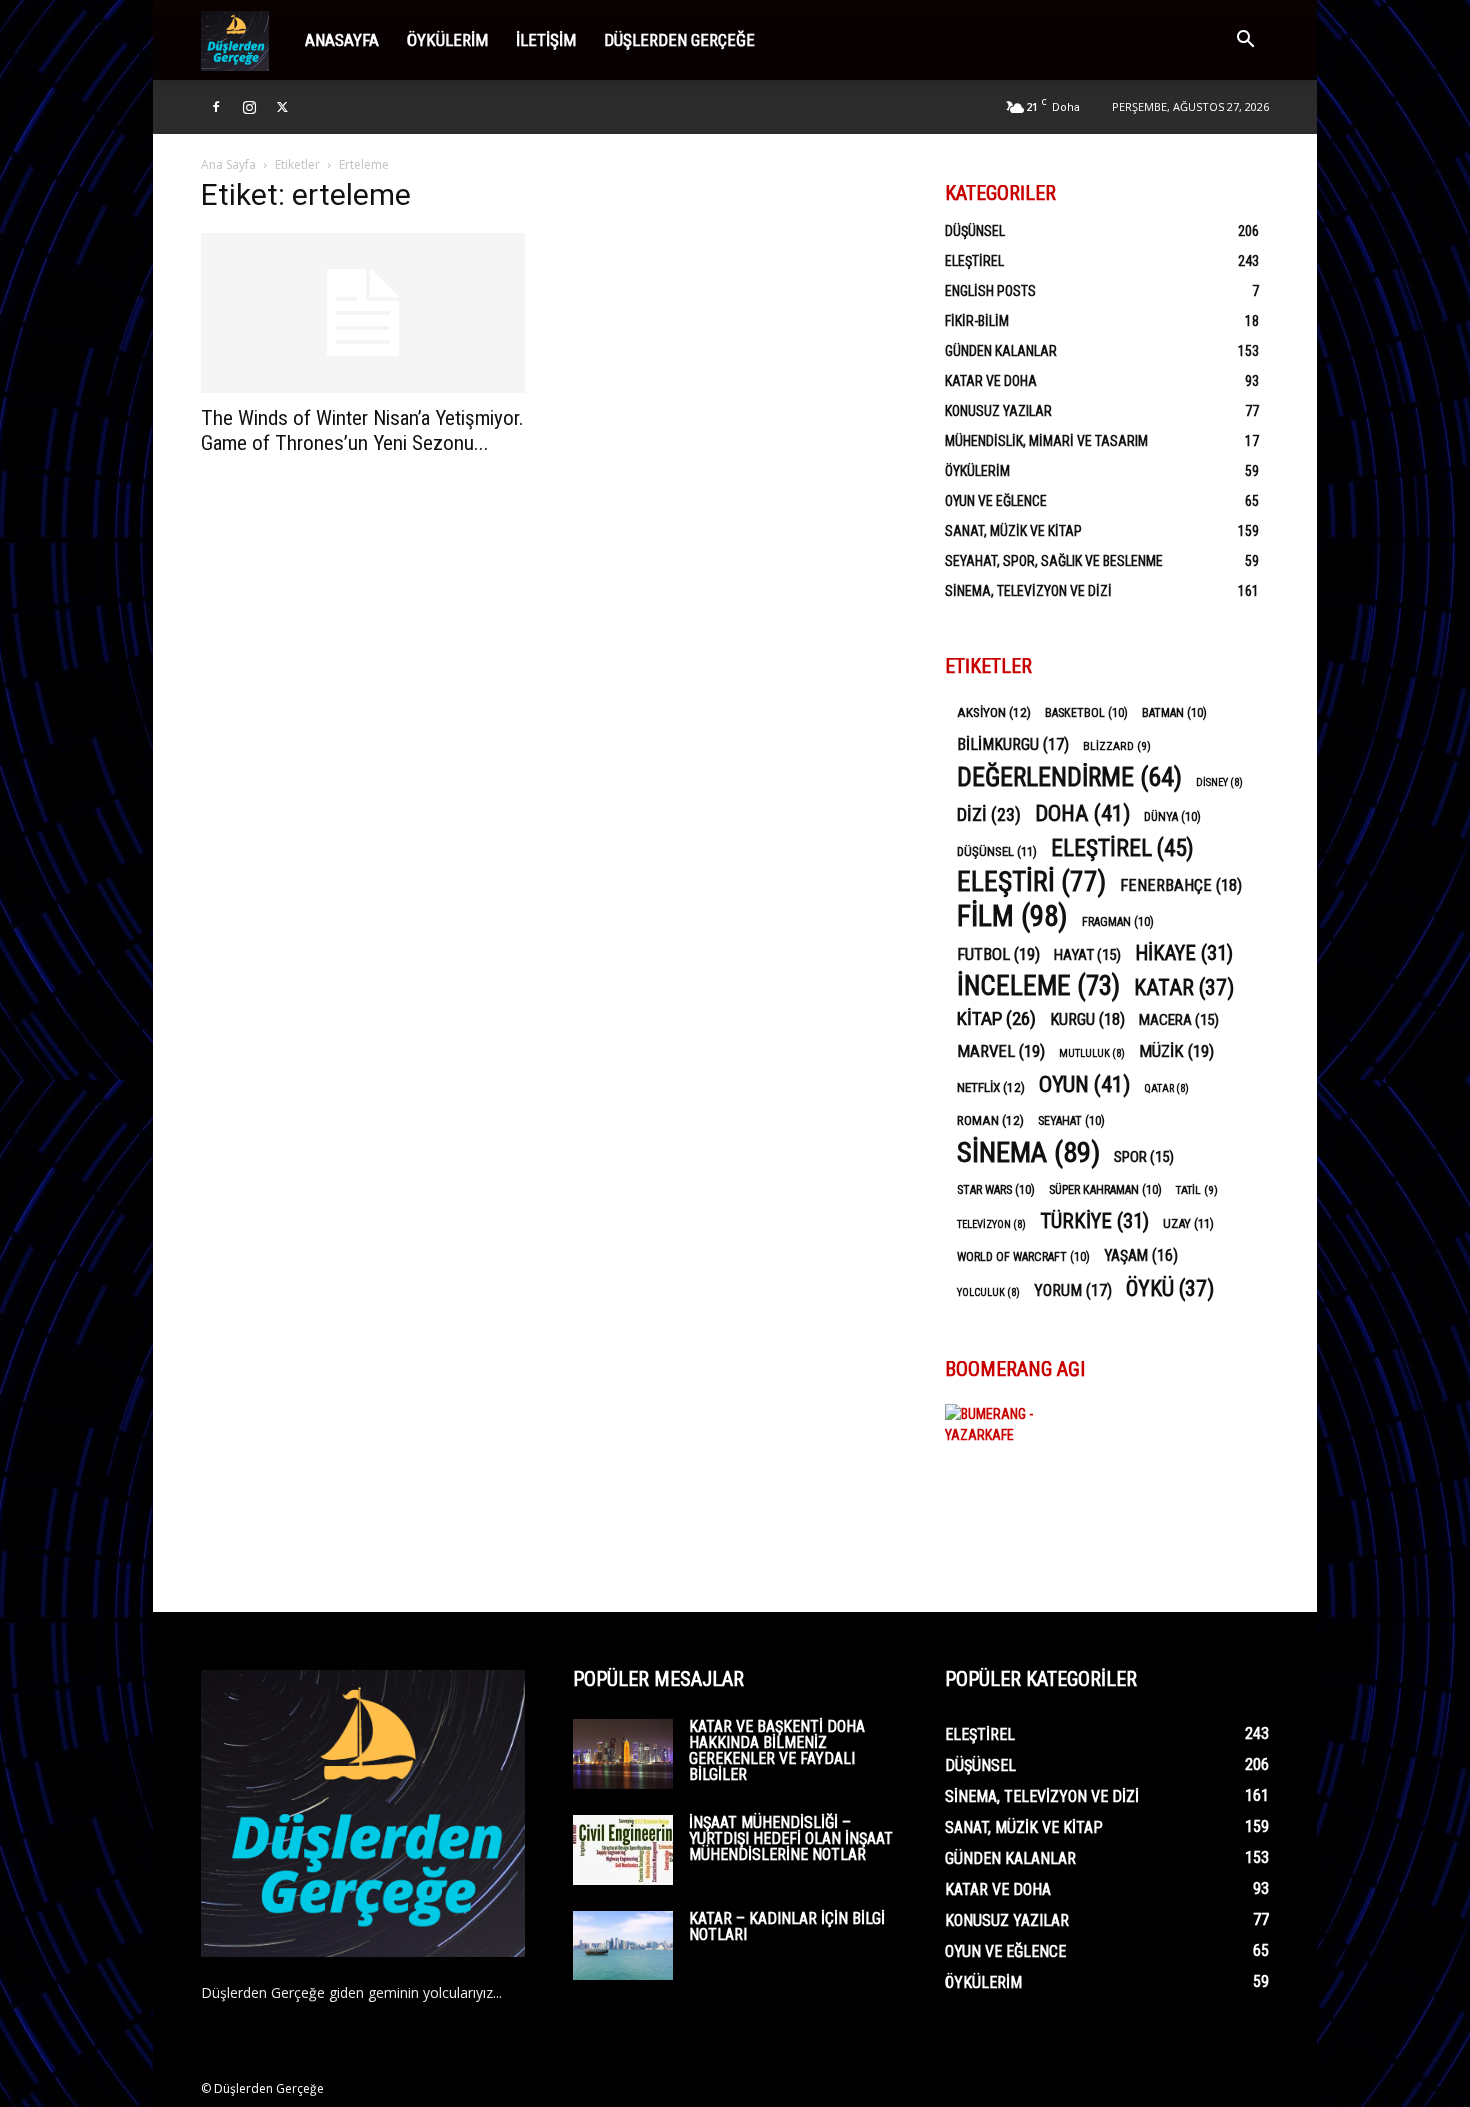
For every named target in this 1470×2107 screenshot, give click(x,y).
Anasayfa (342, 40)
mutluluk (1092, 1053)
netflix (991, 1087)
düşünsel (997, 851)
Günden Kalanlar (1001, 351)
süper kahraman (1105, 1190)
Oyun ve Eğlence (996, 501)
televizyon (991, 1224)
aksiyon (994, 712)
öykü (1170, 1288)
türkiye (1094, 1221)
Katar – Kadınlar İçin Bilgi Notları (787, 1926)
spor (1144, 1157)
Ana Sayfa (228, 164)
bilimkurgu (1013, 744)
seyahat (1071, 1121)
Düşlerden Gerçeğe (679, 40)
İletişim (546, 40)
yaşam (1141, 1255)
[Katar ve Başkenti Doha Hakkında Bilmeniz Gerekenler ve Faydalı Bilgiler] (623, 1754)
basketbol (1086, 713)
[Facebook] (216, 107)
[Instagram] (249, 107)
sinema (1028, 1152)
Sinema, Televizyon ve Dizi (1028, 591)
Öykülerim (447, 40)
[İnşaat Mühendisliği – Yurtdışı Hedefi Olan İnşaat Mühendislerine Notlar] (623, 1850)
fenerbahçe (1181, 885)
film (1012, 916)
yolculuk (988, 1292)
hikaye (1184, 953)
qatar (1166, 1088)
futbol (998, 954)
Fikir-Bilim (977, 321)
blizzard (1117, 746)
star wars (996, 1190)
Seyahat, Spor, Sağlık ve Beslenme (1054, 561)
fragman (1118, 922)
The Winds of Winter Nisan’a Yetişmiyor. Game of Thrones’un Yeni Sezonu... (362, 430)
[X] (282, 107)
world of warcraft (1023, 1257)
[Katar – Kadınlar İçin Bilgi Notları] (623, 1945)
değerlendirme (1069, 777)
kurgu (1087, 1019)
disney (1219, 782)
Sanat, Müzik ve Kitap (1013, 531)
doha (1082, 813)
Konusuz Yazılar (998, 411)
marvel (1001, 1051)
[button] (1245, 41)
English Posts (990, 291)
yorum (1073, 1290)
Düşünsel (975, 231)
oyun (1084, 1084)
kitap (996, 1018)
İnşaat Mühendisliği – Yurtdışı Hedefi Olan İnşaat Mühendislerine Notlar (791, 1838)
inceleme (1038, 986)
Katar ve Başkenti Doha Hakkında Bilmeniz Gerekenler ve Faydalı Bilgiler (777, 1750)
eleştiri (1031, 882)
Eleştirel (974, 261)
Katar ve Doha (991, 381)
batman (1174, 713)
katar (1184, 987)
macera (1179, 1020)
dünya (1172, 817)
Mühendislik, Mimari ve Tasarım (1046, 441)
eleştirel (1122, 848)
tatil (1197, 1190)
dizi (989, 814)
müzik (1176, 1051)
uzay (1188, 1223)
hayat (1087, 955)
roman (990, 1120)
